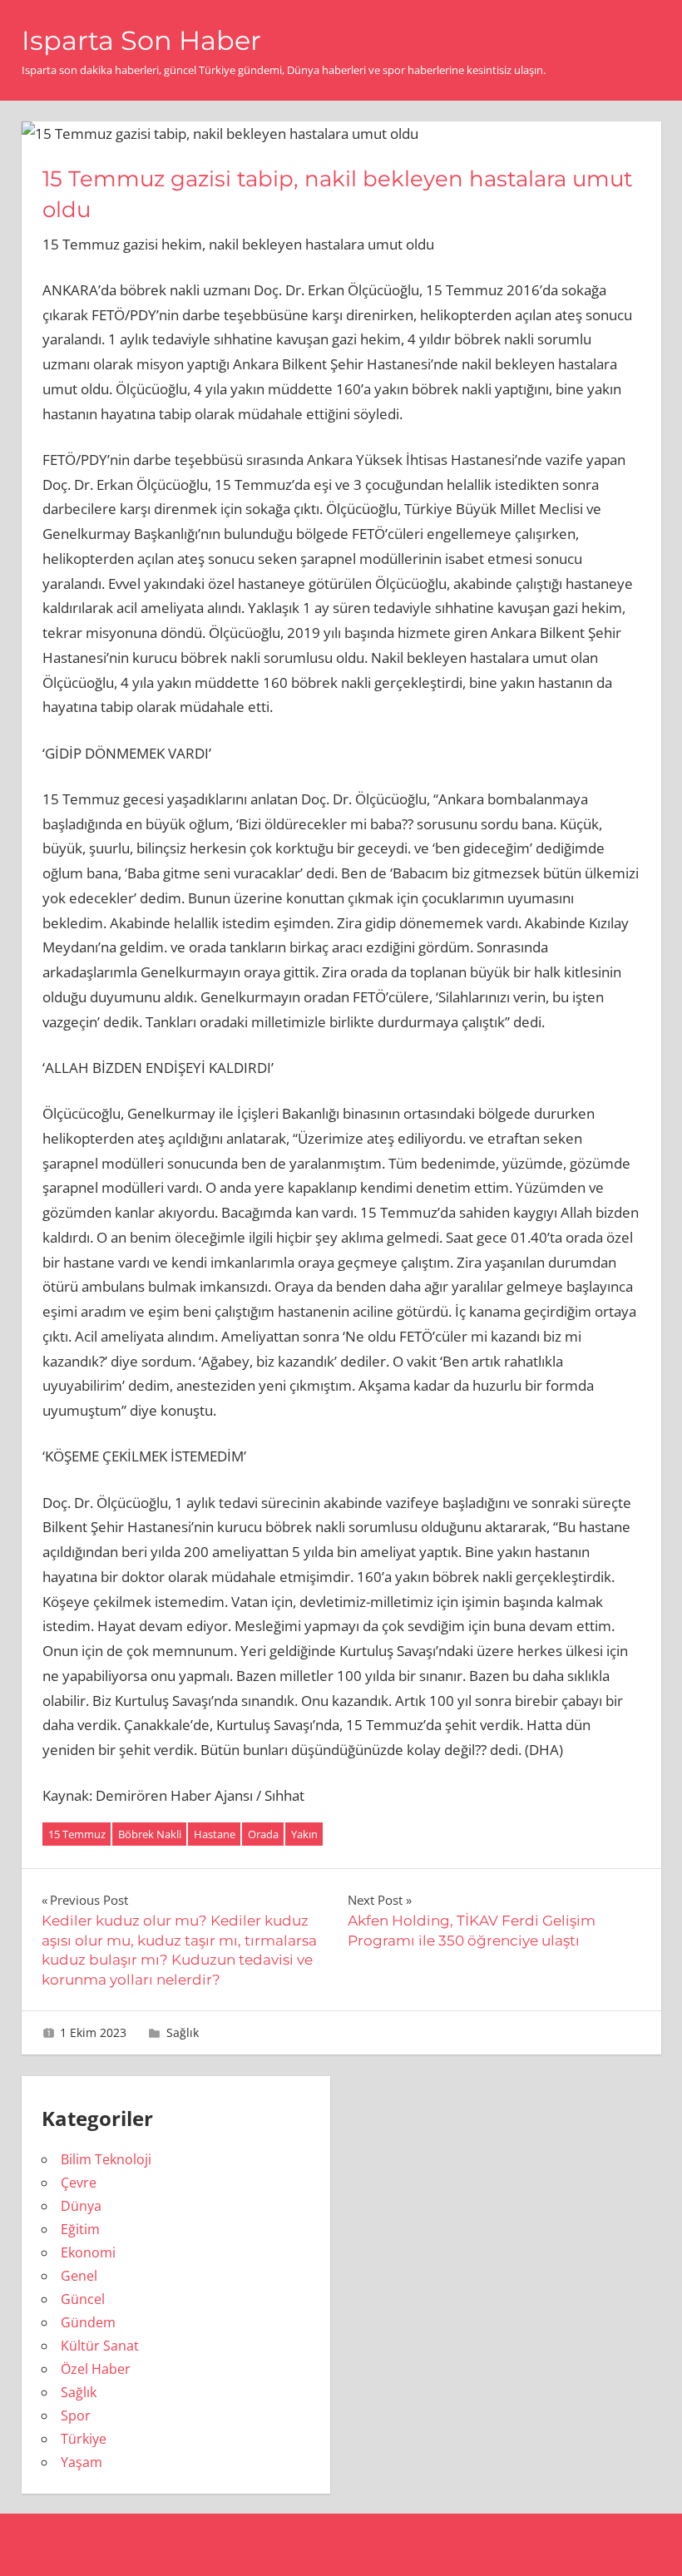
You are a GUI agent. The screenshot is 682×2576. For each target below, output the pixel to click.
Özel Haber (96, 2369)
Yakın (304, 1834)
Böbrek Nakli (150, 1834)
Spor (76, 2415)
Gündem (88, 2322)
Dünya (81, 2206)
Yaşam (82, 2462)
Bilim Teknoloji (106, 2159)
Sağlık (183, 2032)
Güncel (83, 2299)
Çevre (79, 2183)
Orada (263, 1834)
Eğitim (80, 2229)
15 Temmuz (77, 1834)
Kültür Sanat (100, 2346)
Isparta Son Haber (141, 40)
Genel (79, 2276)
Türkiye (84, 2439)
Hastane (215, 1834)
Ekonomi (88, 2252)
